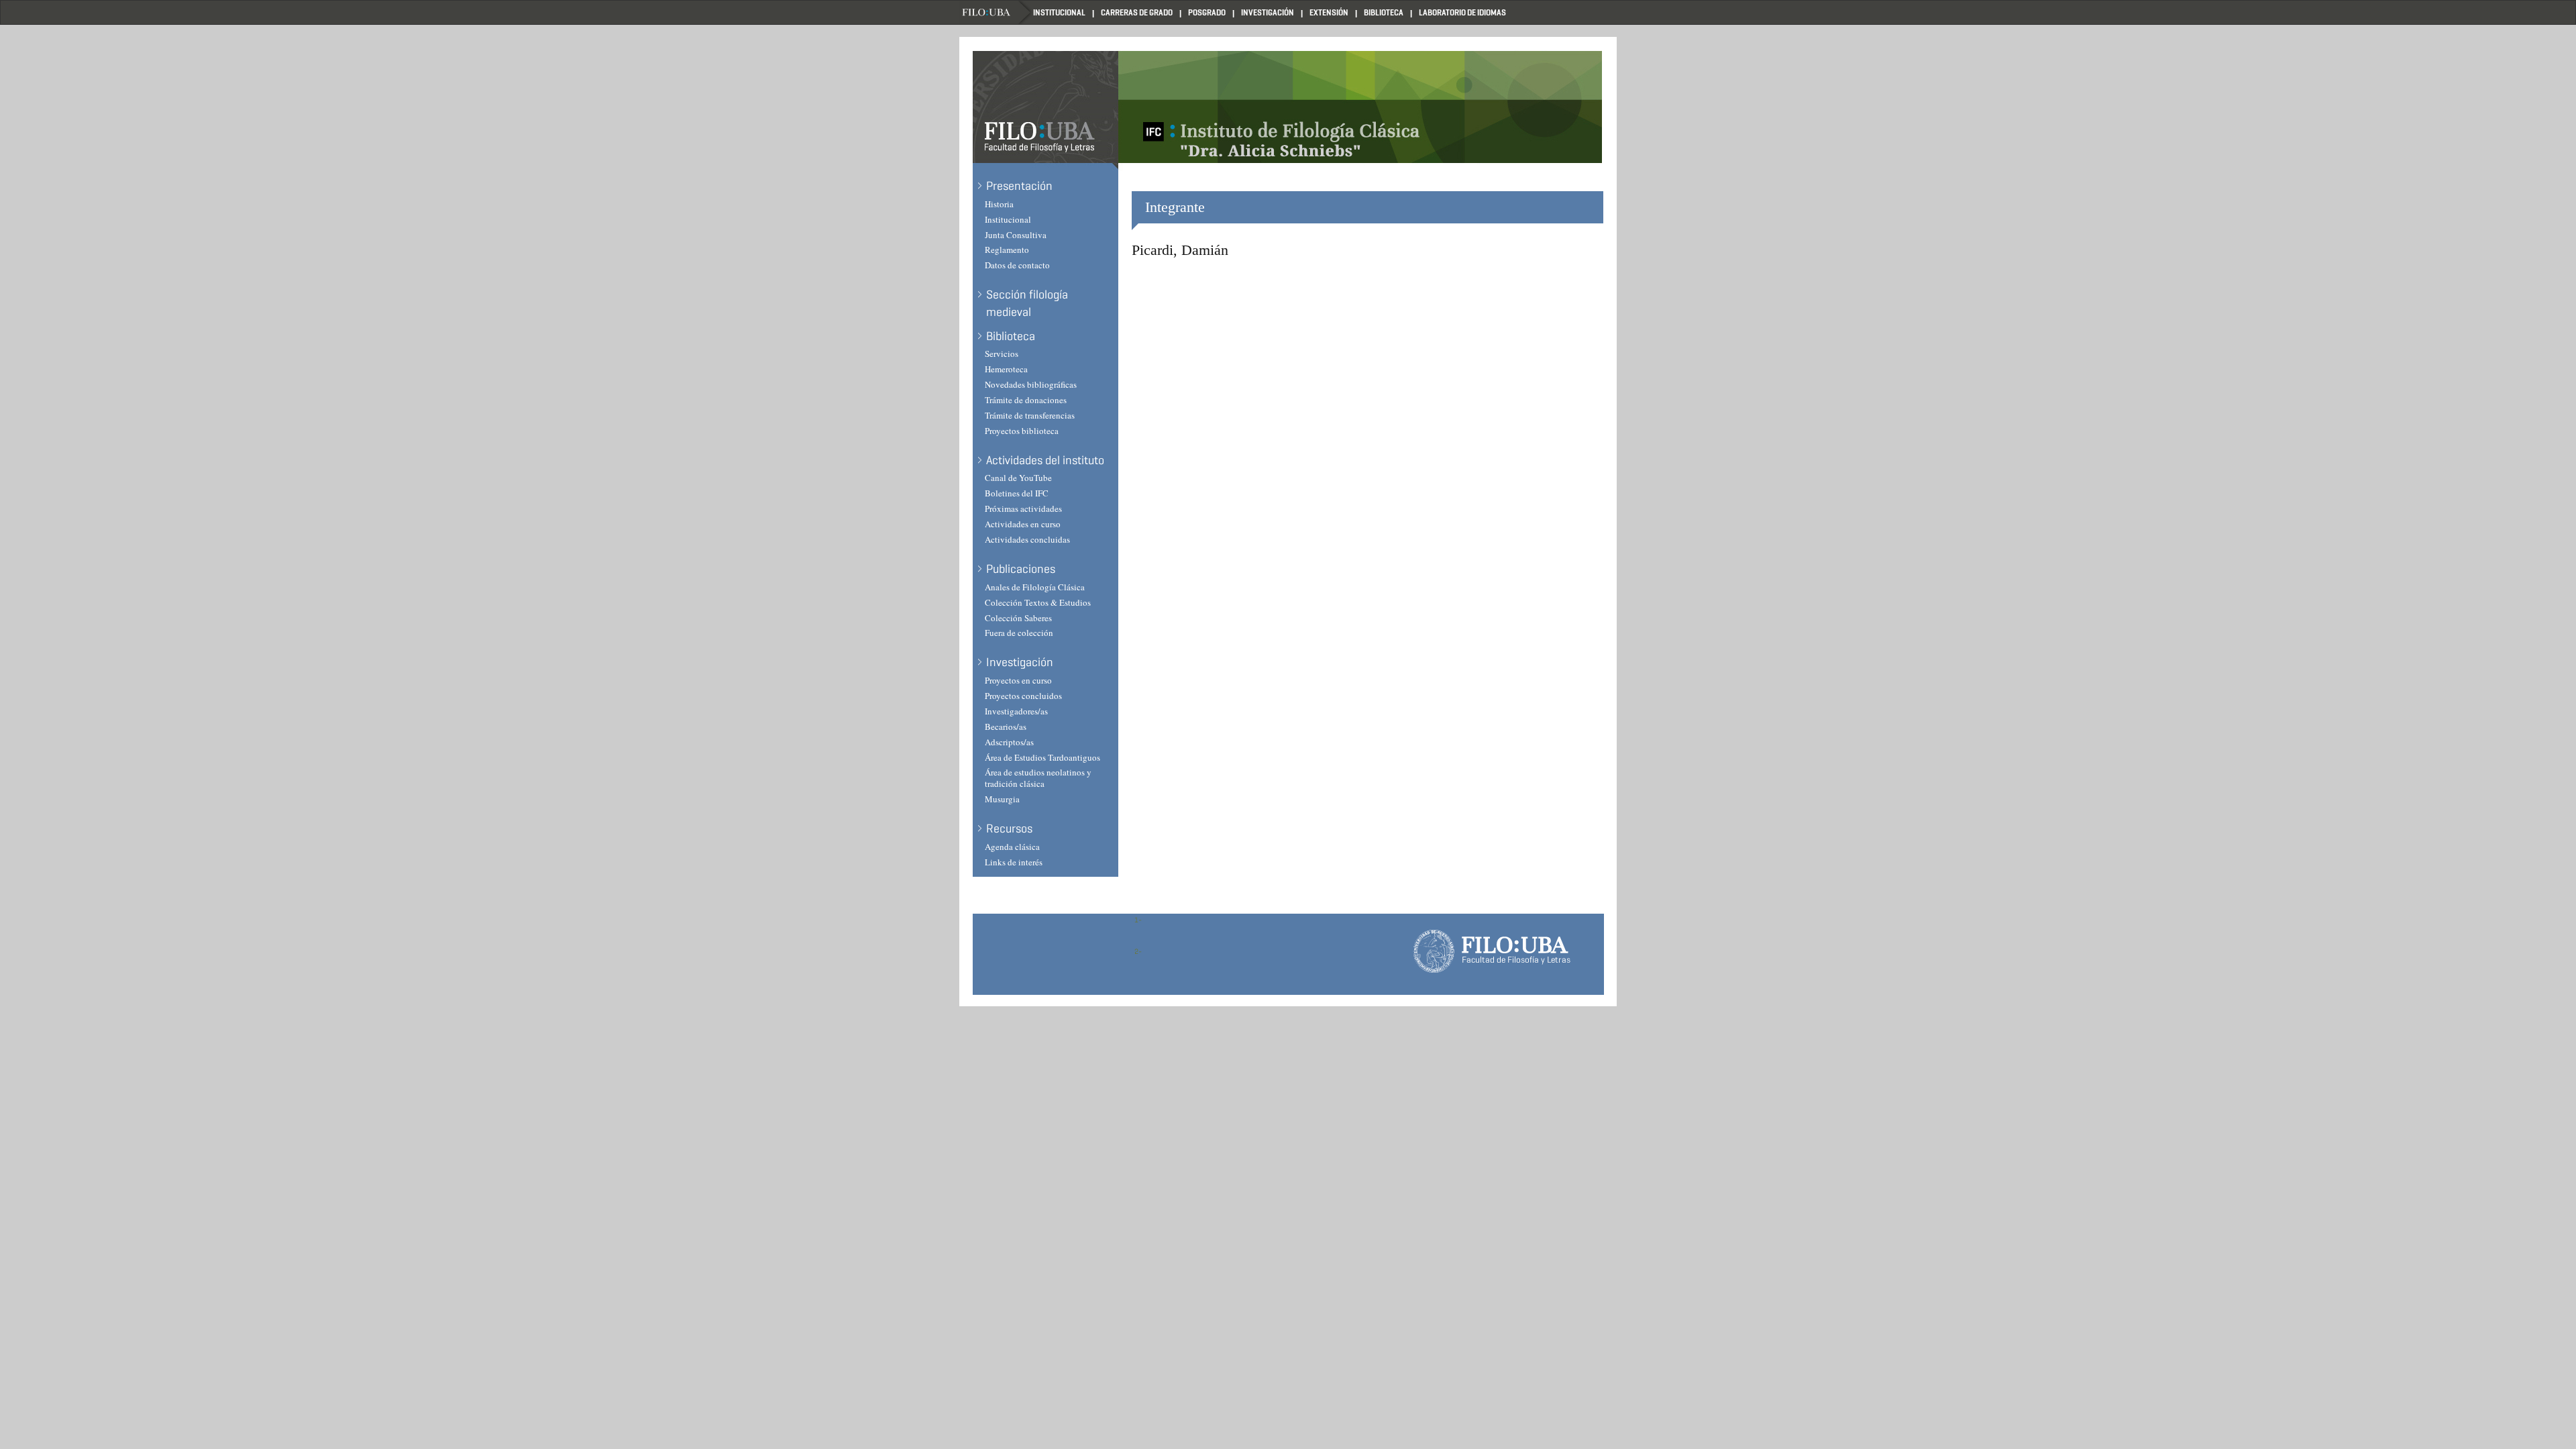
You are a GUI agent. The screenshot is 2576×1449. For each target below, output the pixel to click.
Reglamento (1007, 250)
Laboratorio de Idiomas (1462, 12)
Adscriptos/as (1009, 742)
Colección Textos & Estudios (1038, 602)
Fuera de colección (1019, 633)
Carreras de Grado (1137, 12)
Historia (999, 204)
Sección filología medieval (1027, 303)
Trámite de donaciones (1026, 400)
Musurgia (1002, 799)
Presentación (1019, 186)
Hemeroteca (1006, 369)
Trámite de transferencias (1030, 415)
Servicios (1002, 354)
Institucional (1059, 12)
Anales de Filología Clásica (1035, 587)
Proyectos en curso (1018, 680)
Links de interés (1014, 862)
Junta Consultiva (1016, 235)
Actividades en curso (1023, 524)
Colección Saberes (1018, 618)
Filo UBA (996, 12)
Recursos (1009, 828)
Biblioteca (1384, 12)
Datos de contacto (1017, 265)
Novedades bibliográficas (1031, 384)
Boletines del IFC (1017, 493)
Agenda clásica (1012, 847)
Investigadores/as (1016, 711)
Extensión (1329, 12)
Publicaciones (1021, 569)
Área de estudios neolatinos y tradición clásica (1038, 778)
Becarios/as (1006, 727)
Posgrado (1207, 12)
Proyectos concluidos (1023, 696)
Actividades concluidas (1027, 539)
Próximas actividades (1023, 508)
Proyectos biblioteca (1022, 431)
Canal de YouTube (1018, 478)
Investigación (1268, 12)
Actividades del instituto (1045, 460)
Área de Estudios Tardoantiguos (1042, 757)
